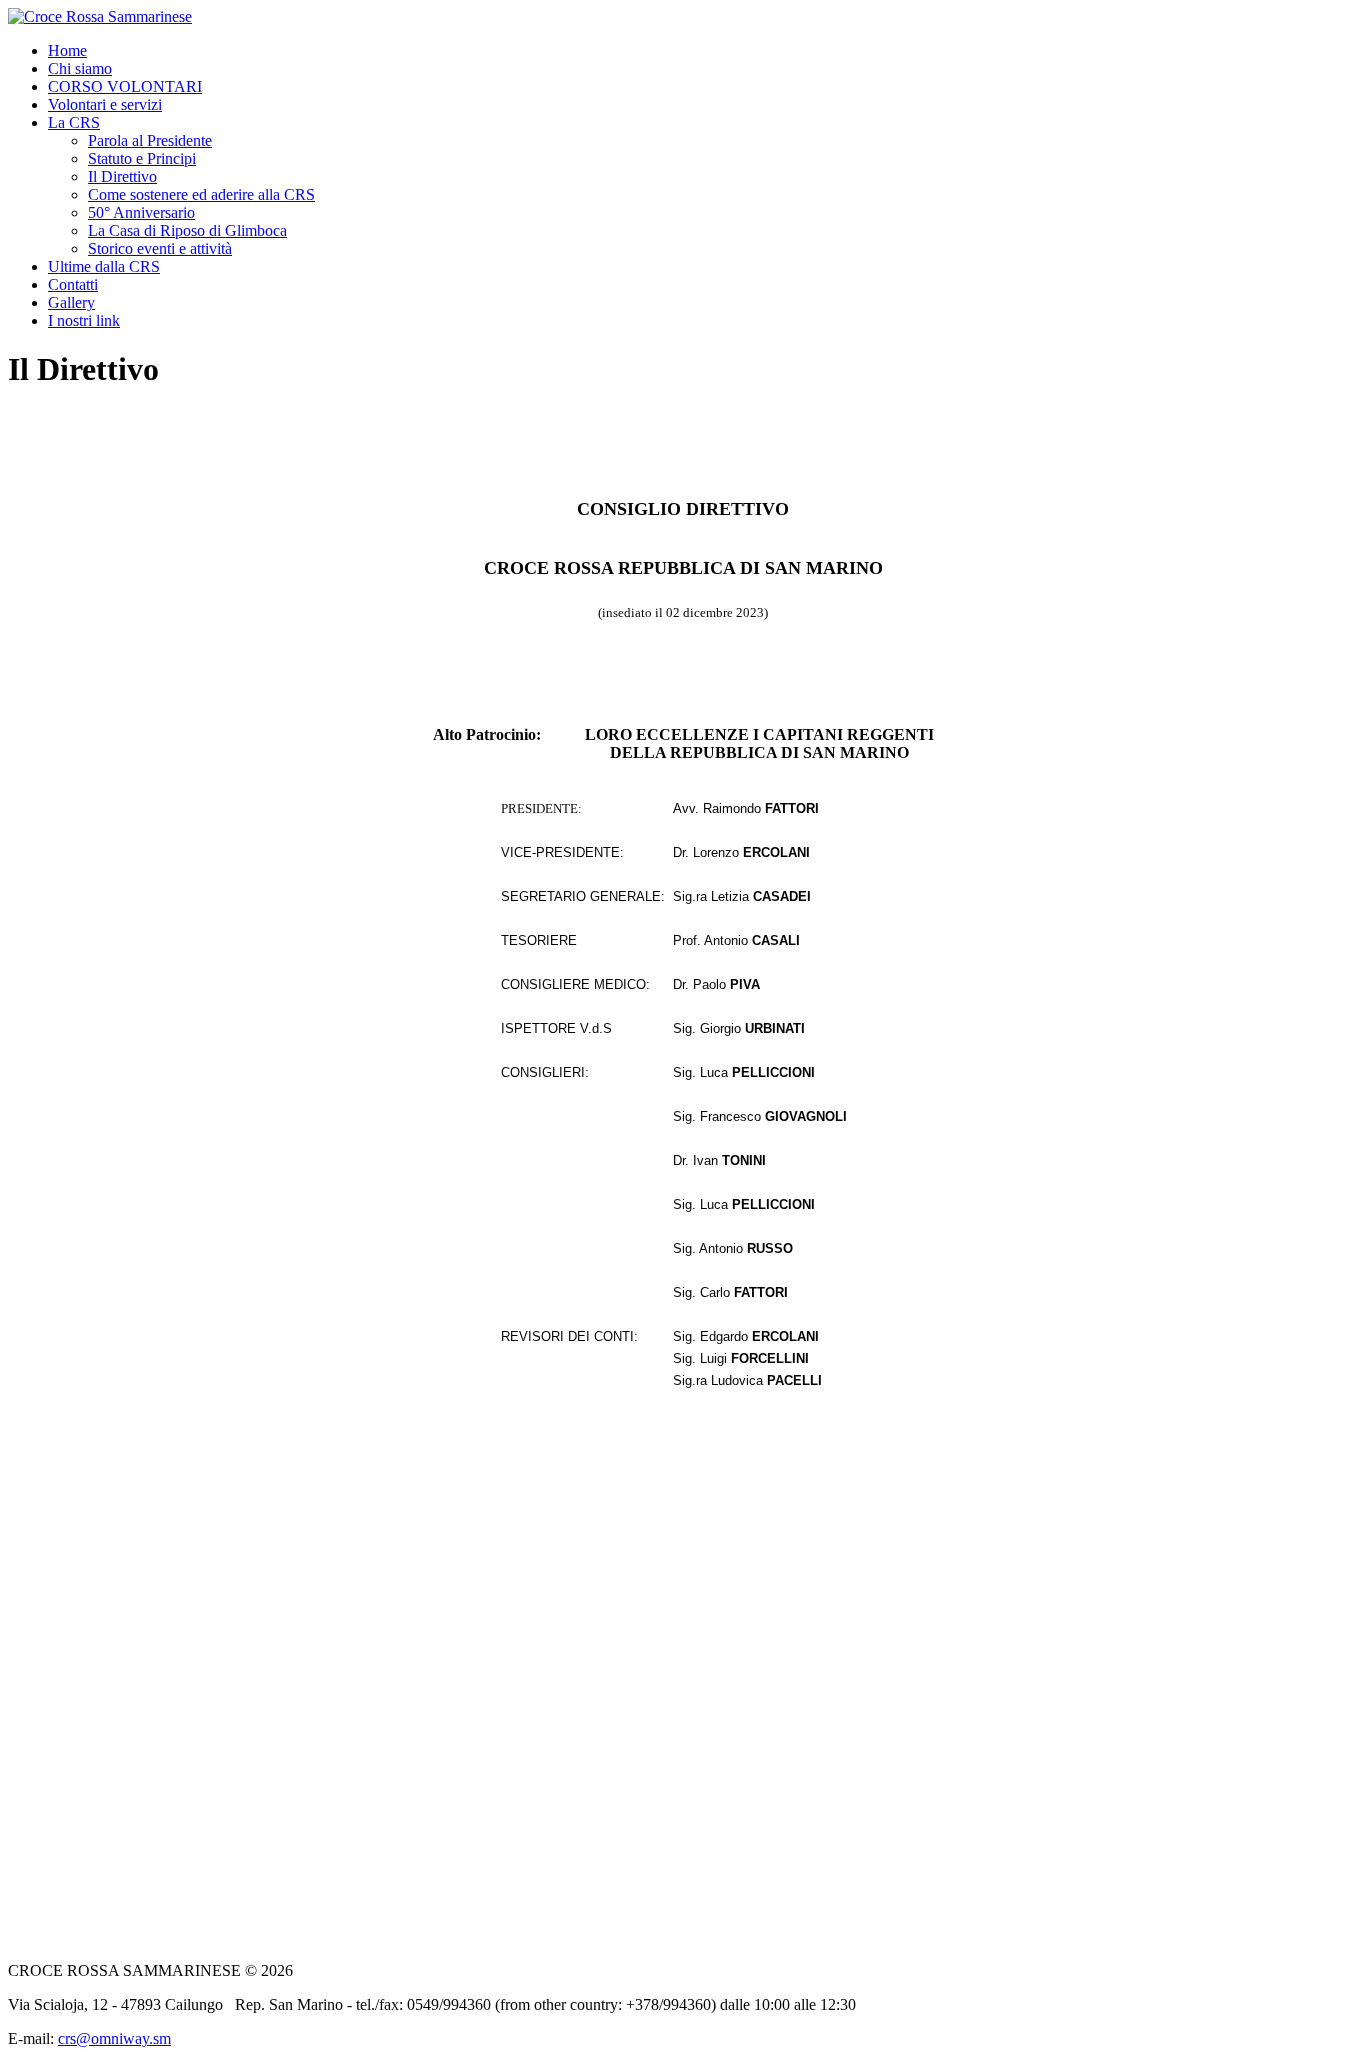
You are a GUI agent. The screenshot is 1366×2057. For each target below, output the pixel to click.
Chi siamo (80, 68)
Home (67, 50)
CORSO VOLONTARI (125, 86)
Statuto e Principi (142, 158)
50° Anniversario (141, 212)
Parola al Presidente (150, 140)
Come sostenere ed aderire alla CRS (201, 194)
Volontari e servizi (105, 104)
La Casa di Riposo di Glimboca (187, 230)
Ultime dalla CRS (104, 266)
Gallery (71, 302)
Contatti (73, 284)
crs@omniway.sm (114, 2038)
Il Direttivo (122, 176)
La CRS (74, 122)
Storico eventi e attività (160, 248)
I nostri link (84, 320)
